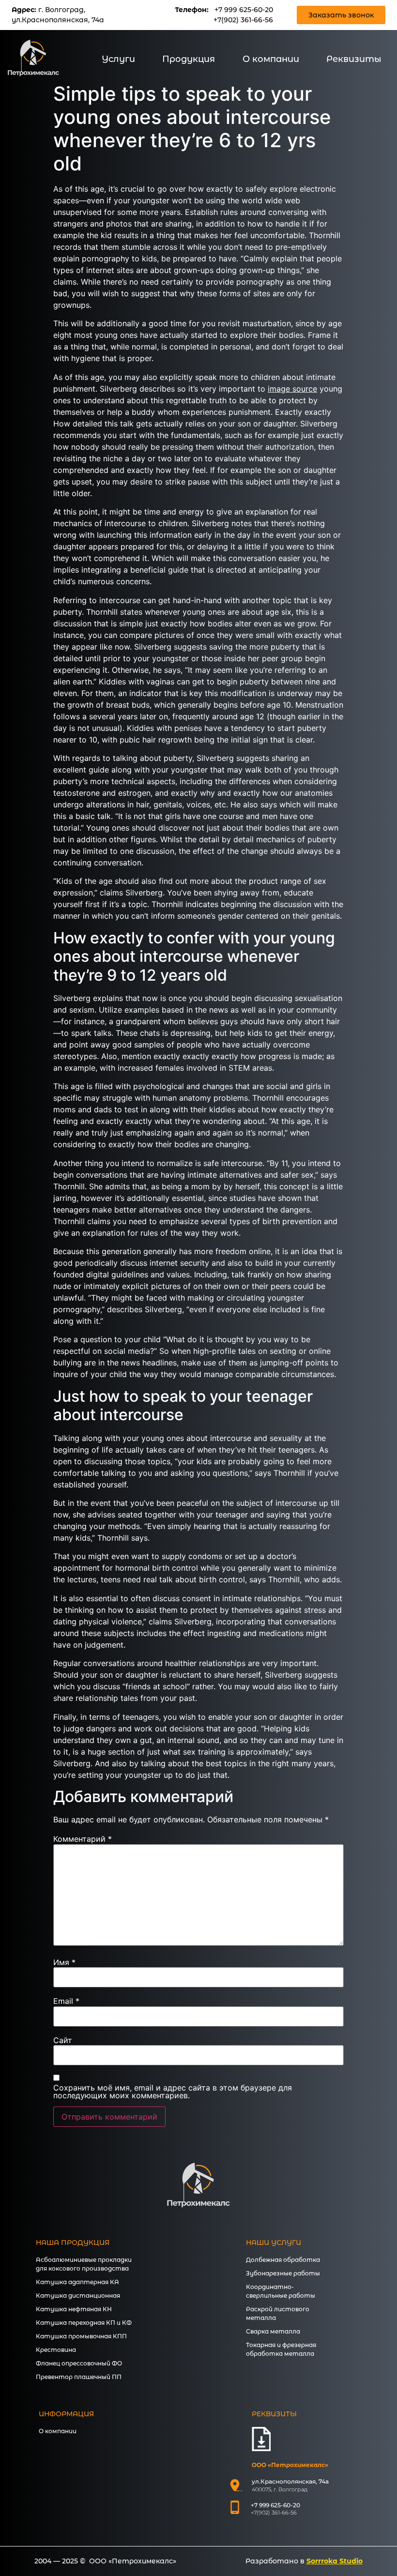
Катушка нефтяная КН (74, 2309)
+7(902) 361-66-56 (243, 20)
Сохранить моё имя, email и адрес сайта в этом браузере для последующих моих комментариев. (173, 2091)
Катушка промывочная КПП (81, 2336)
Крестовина (56, 2350)
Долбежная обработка (283, 2260)
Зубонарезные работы (283, 2273)
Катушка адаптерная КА (77, 2282)
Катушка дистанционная (78, 2296)
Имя (64, 1962)
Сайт (63, 2040)
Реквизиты (354, 59)
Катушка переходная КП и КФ (84, 2323)
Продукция (189, 59)
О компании (271, 59)
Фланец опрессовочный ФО (79, 2363)
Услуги (118, 59)
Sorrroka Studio (335, 2561)
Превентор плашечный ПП (79, 2377)
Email (66, 2001)
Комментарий (83, 1839)
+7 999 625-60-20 (244, 10)
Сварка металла (273, 2331)
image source (292, 389)
